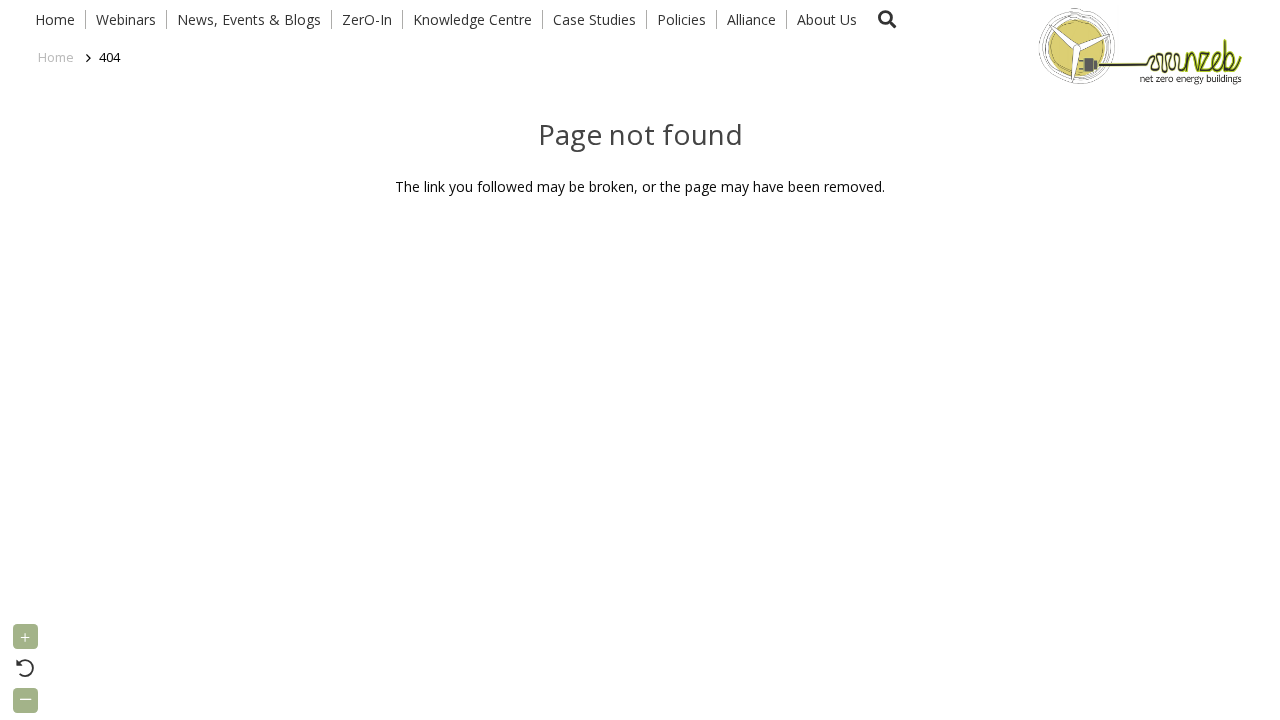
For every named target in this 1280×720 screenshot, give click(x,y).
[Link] (1136, 45)
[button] (887, 19)
